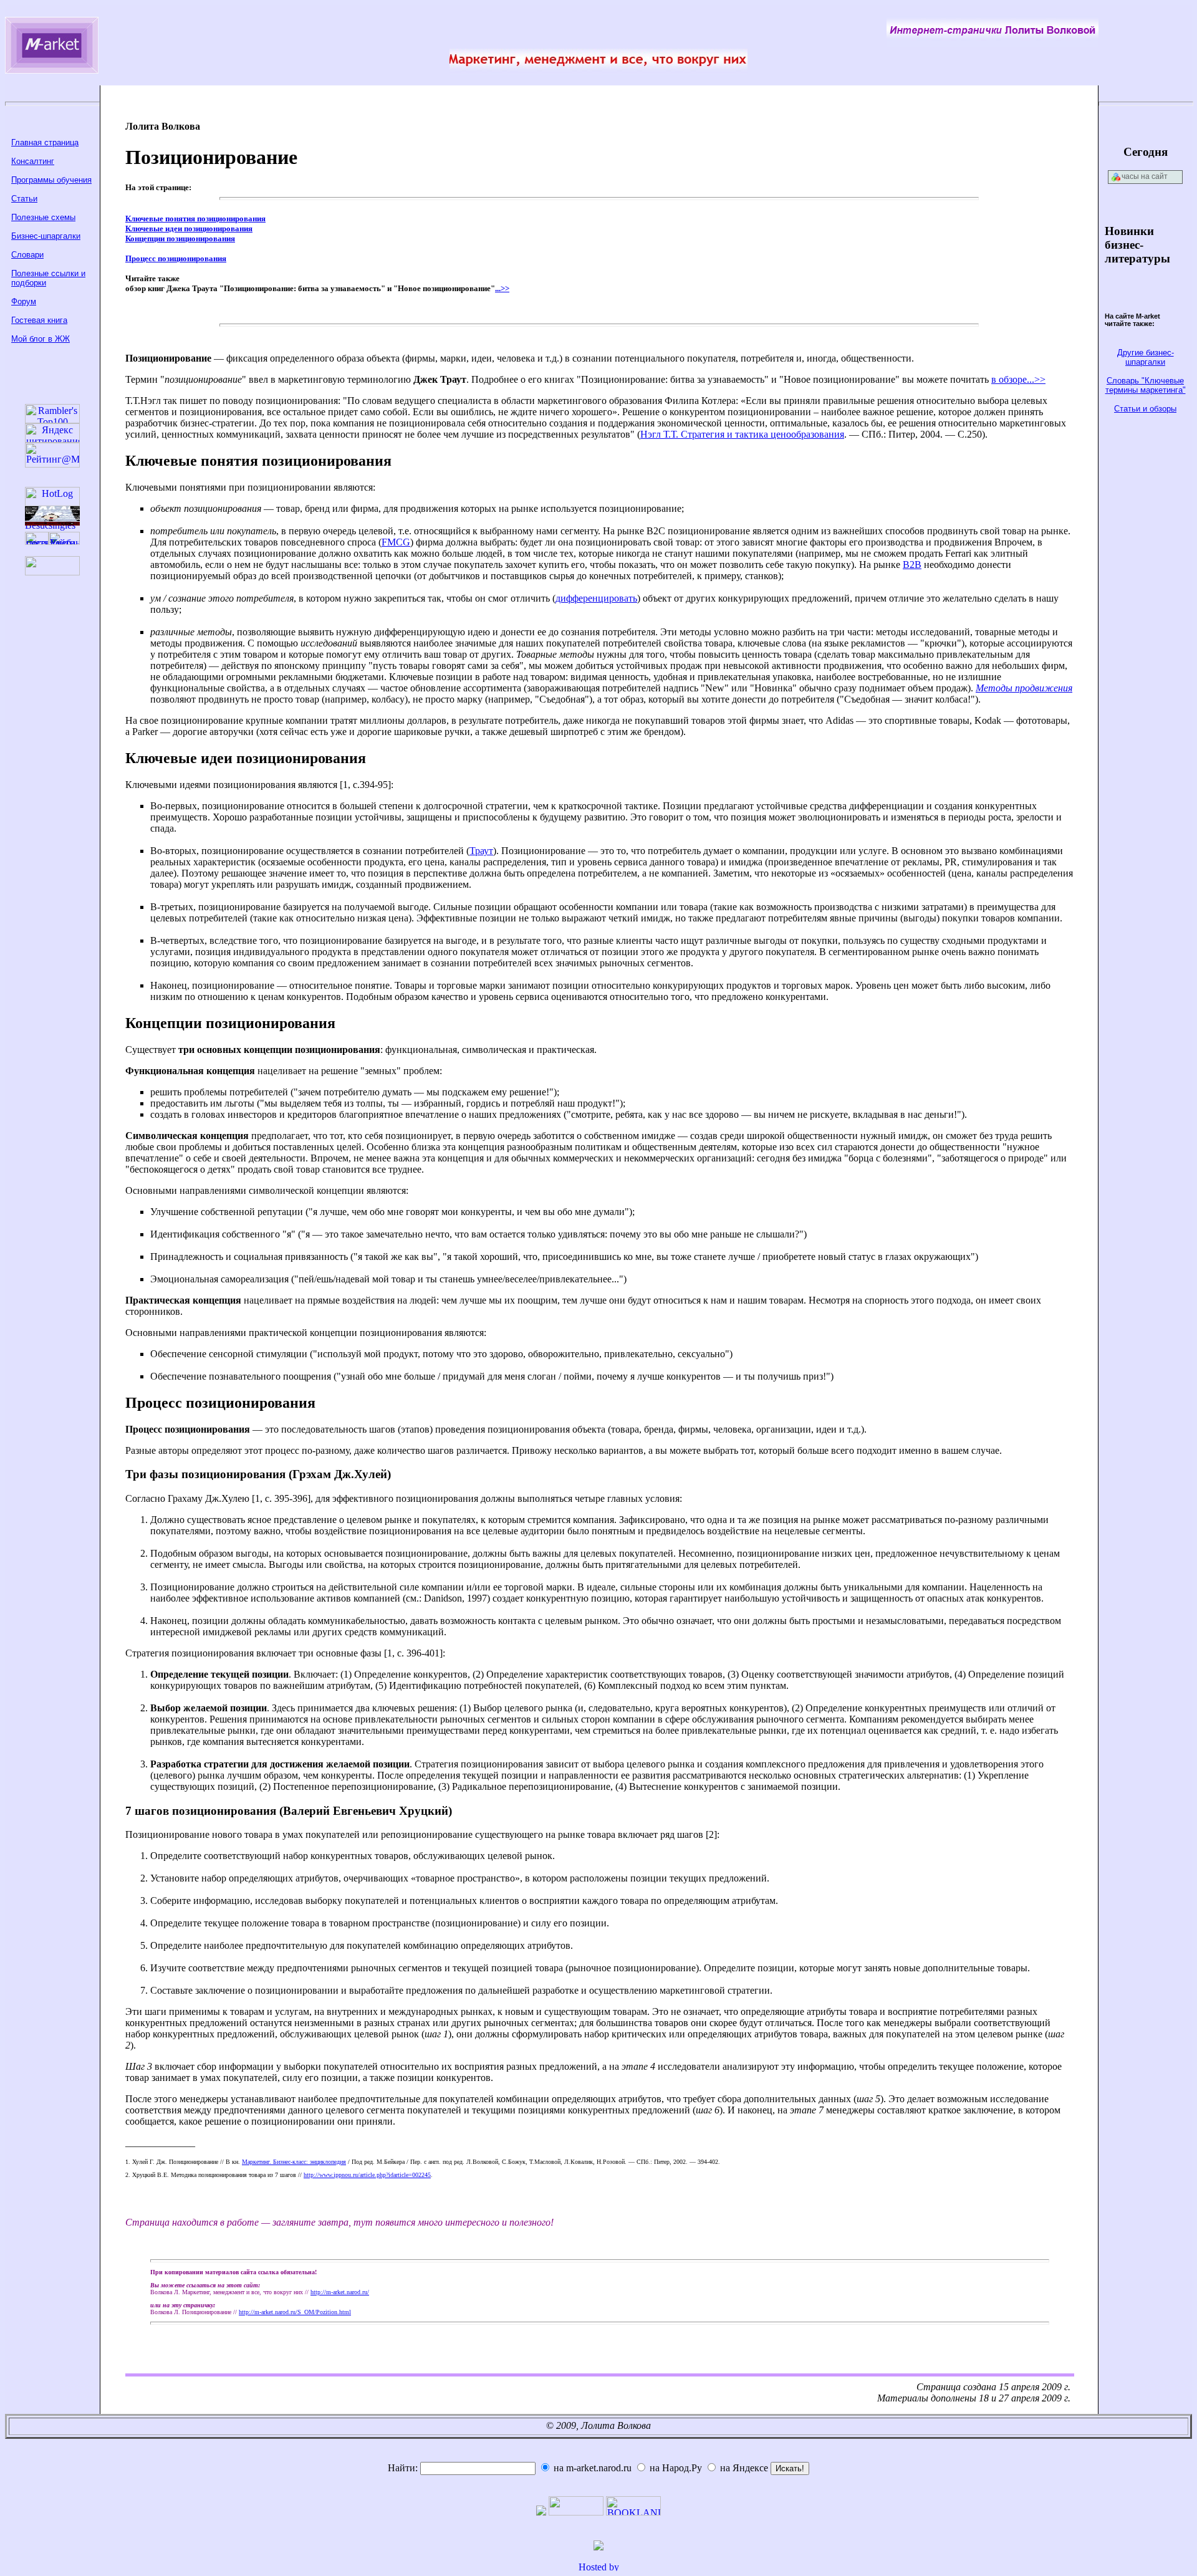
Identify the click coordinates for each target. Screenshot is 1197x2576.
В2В (912, 565)
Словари (27, 255)
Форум (24, 301)
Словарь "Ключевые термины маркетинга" (1146, 385)
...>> (502, 288)
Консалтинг (33, 161)
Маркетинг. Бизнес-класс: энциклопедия (294, 2162)
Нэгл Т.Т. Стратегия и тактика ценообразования (742, 434)
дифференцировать (596, 598)
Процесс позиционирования (176, 258)
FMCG (396, 542)
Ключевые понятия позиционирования (195, 219)
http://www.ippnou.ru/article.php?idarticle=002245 (367, 2175)
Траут (481, 851)
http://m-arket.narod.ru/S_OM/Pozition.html (295, 2312)
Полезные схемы (43, 217)
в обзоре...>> (1018, 379)
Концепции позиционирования (180, 238)
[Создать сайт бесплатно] (598, 2568)
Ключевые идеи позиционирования (189, 228)
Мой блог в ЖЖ (41, 339)
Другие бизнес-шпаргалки (1146, 357)
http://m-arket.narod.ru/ (340, 2292)
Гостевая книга (39, 320)
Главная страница (45, 142)
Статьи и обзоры (1145, 409)
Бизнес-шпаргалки (46, 236)
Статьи (24, 199)
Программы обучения (51, 180)
